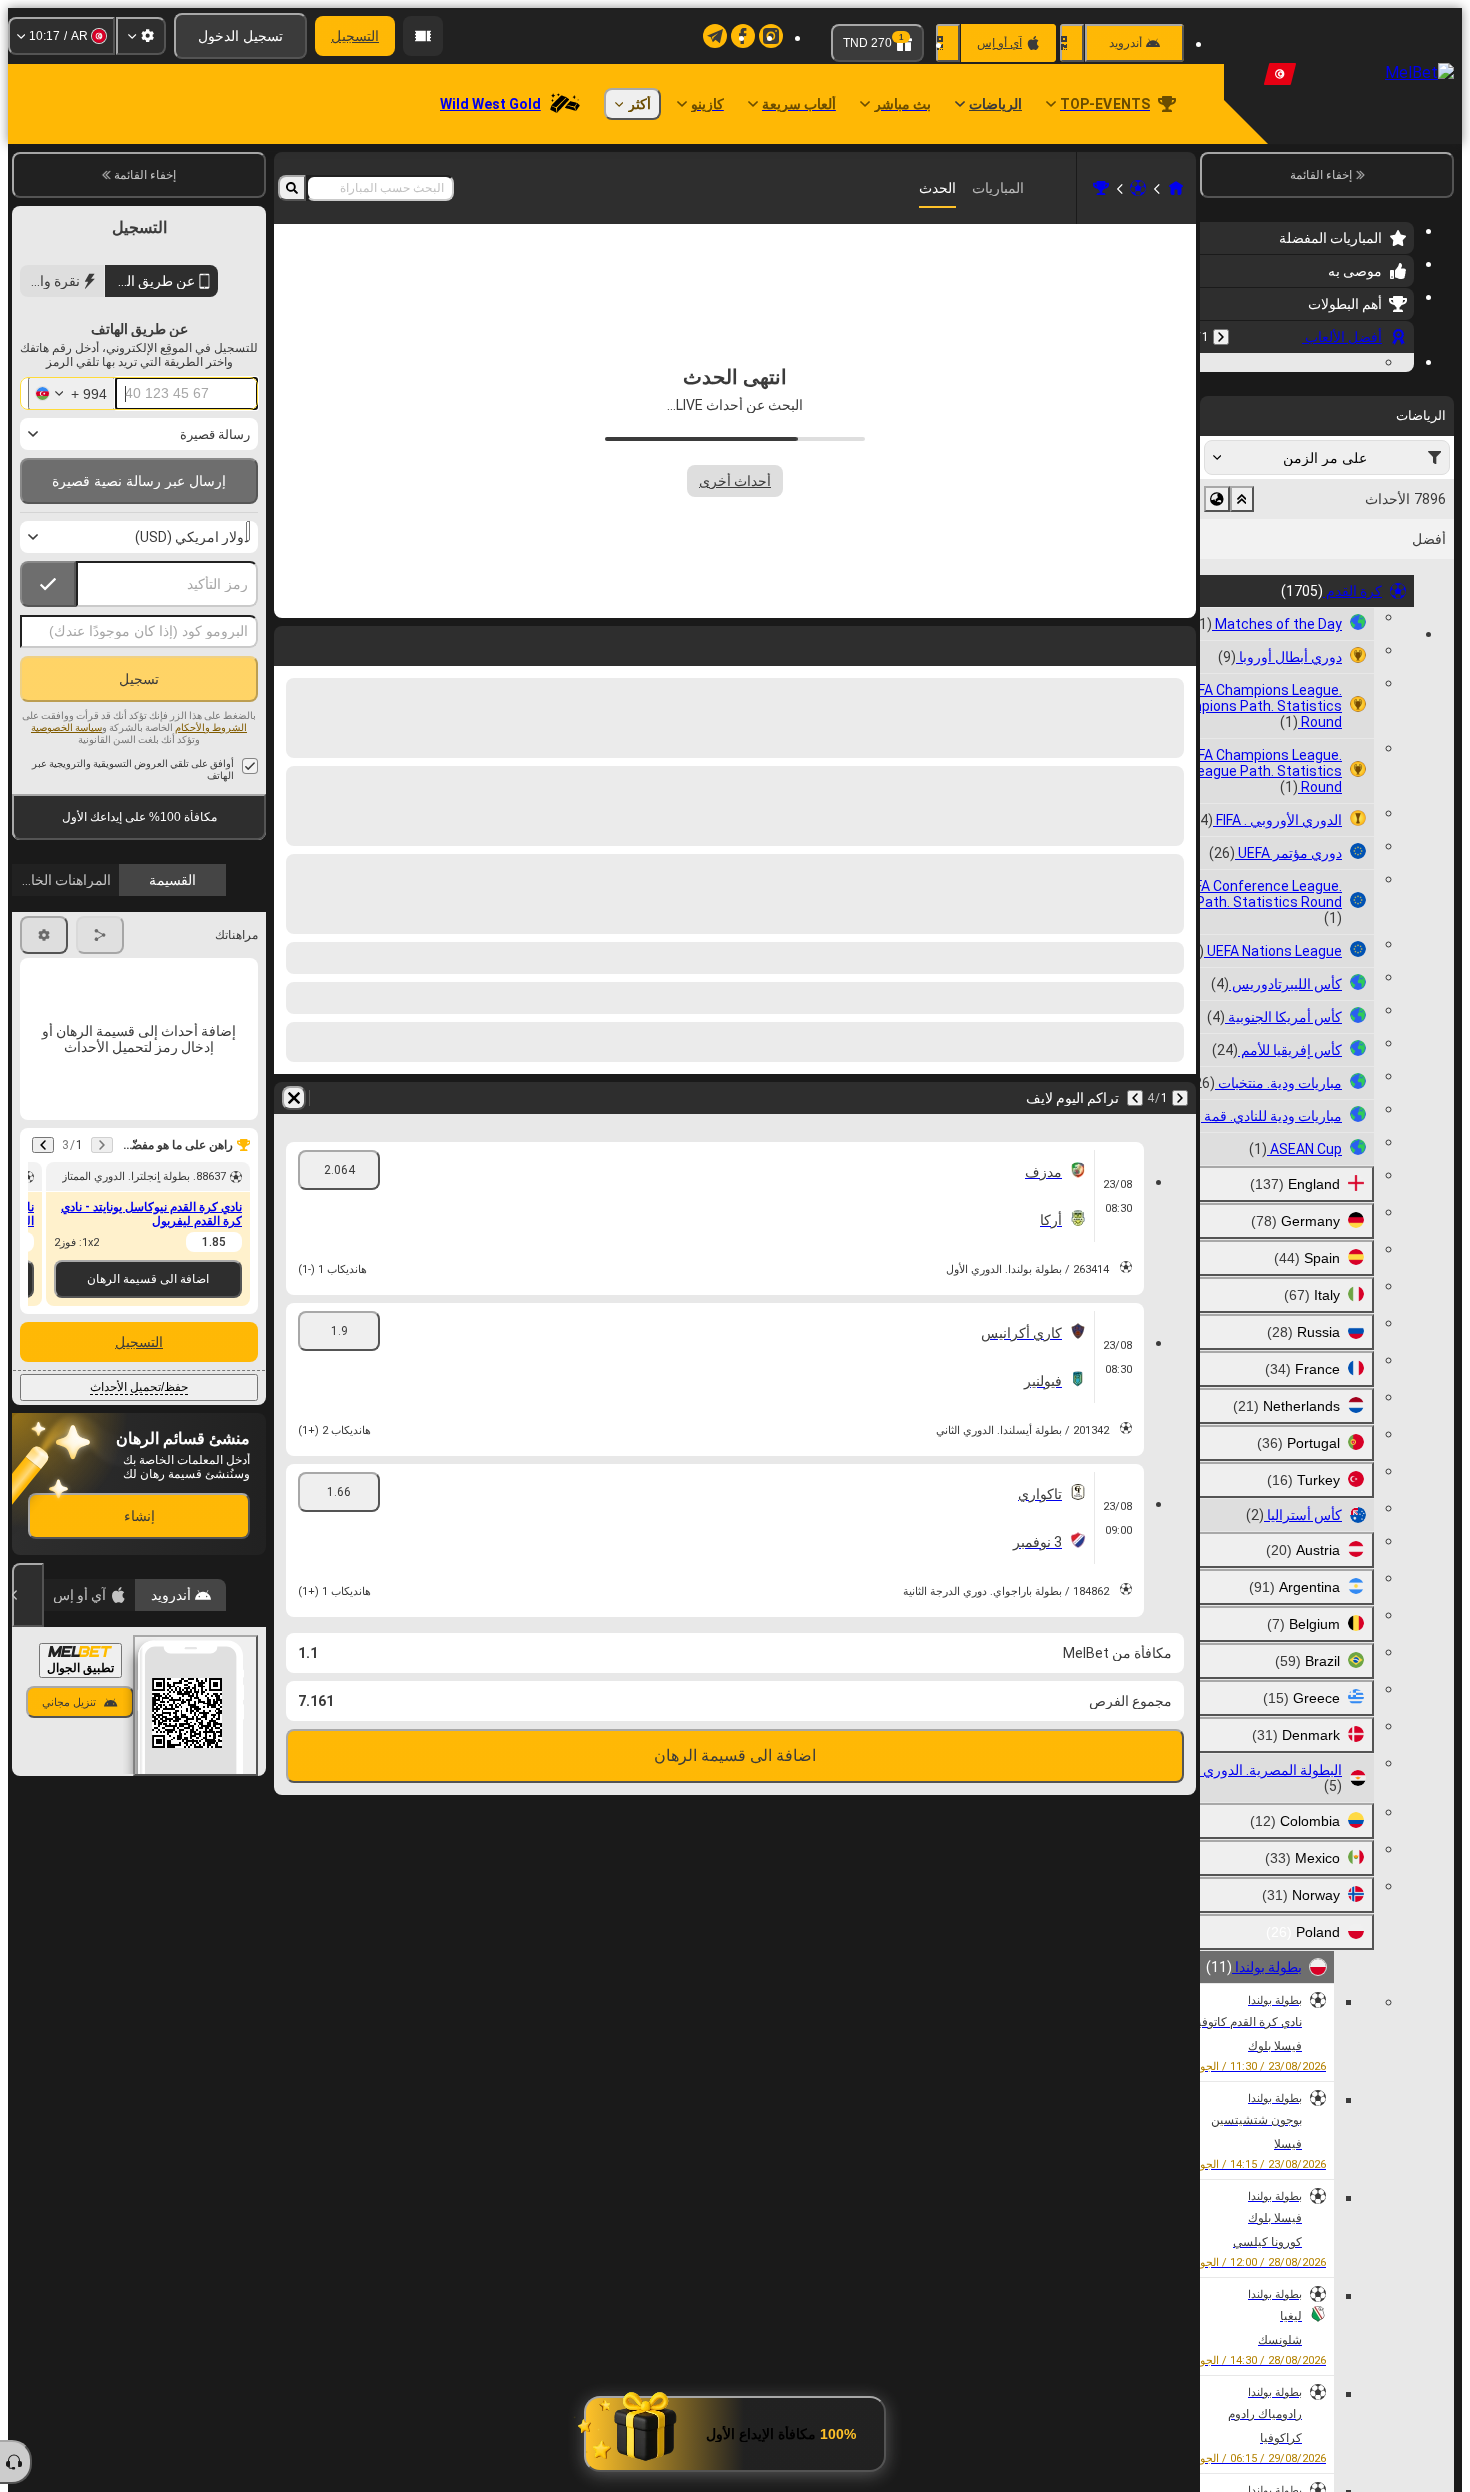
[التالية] (1128, 642)
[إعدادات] (141, 36)
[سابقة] (1221, 337)
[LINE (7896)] (1176, 188)
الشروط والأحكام (211, 727)
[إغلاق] (28, 1595)
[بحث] (292, 188)
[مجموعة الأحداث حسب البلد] (1217, 622)
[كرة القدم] (1138, 188)
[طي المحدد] (1242, 622)
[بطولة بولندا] (1101, 188)
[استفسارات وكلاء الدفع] (423, 36)
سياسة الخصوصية (66, 727)
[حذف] (294, 642)
